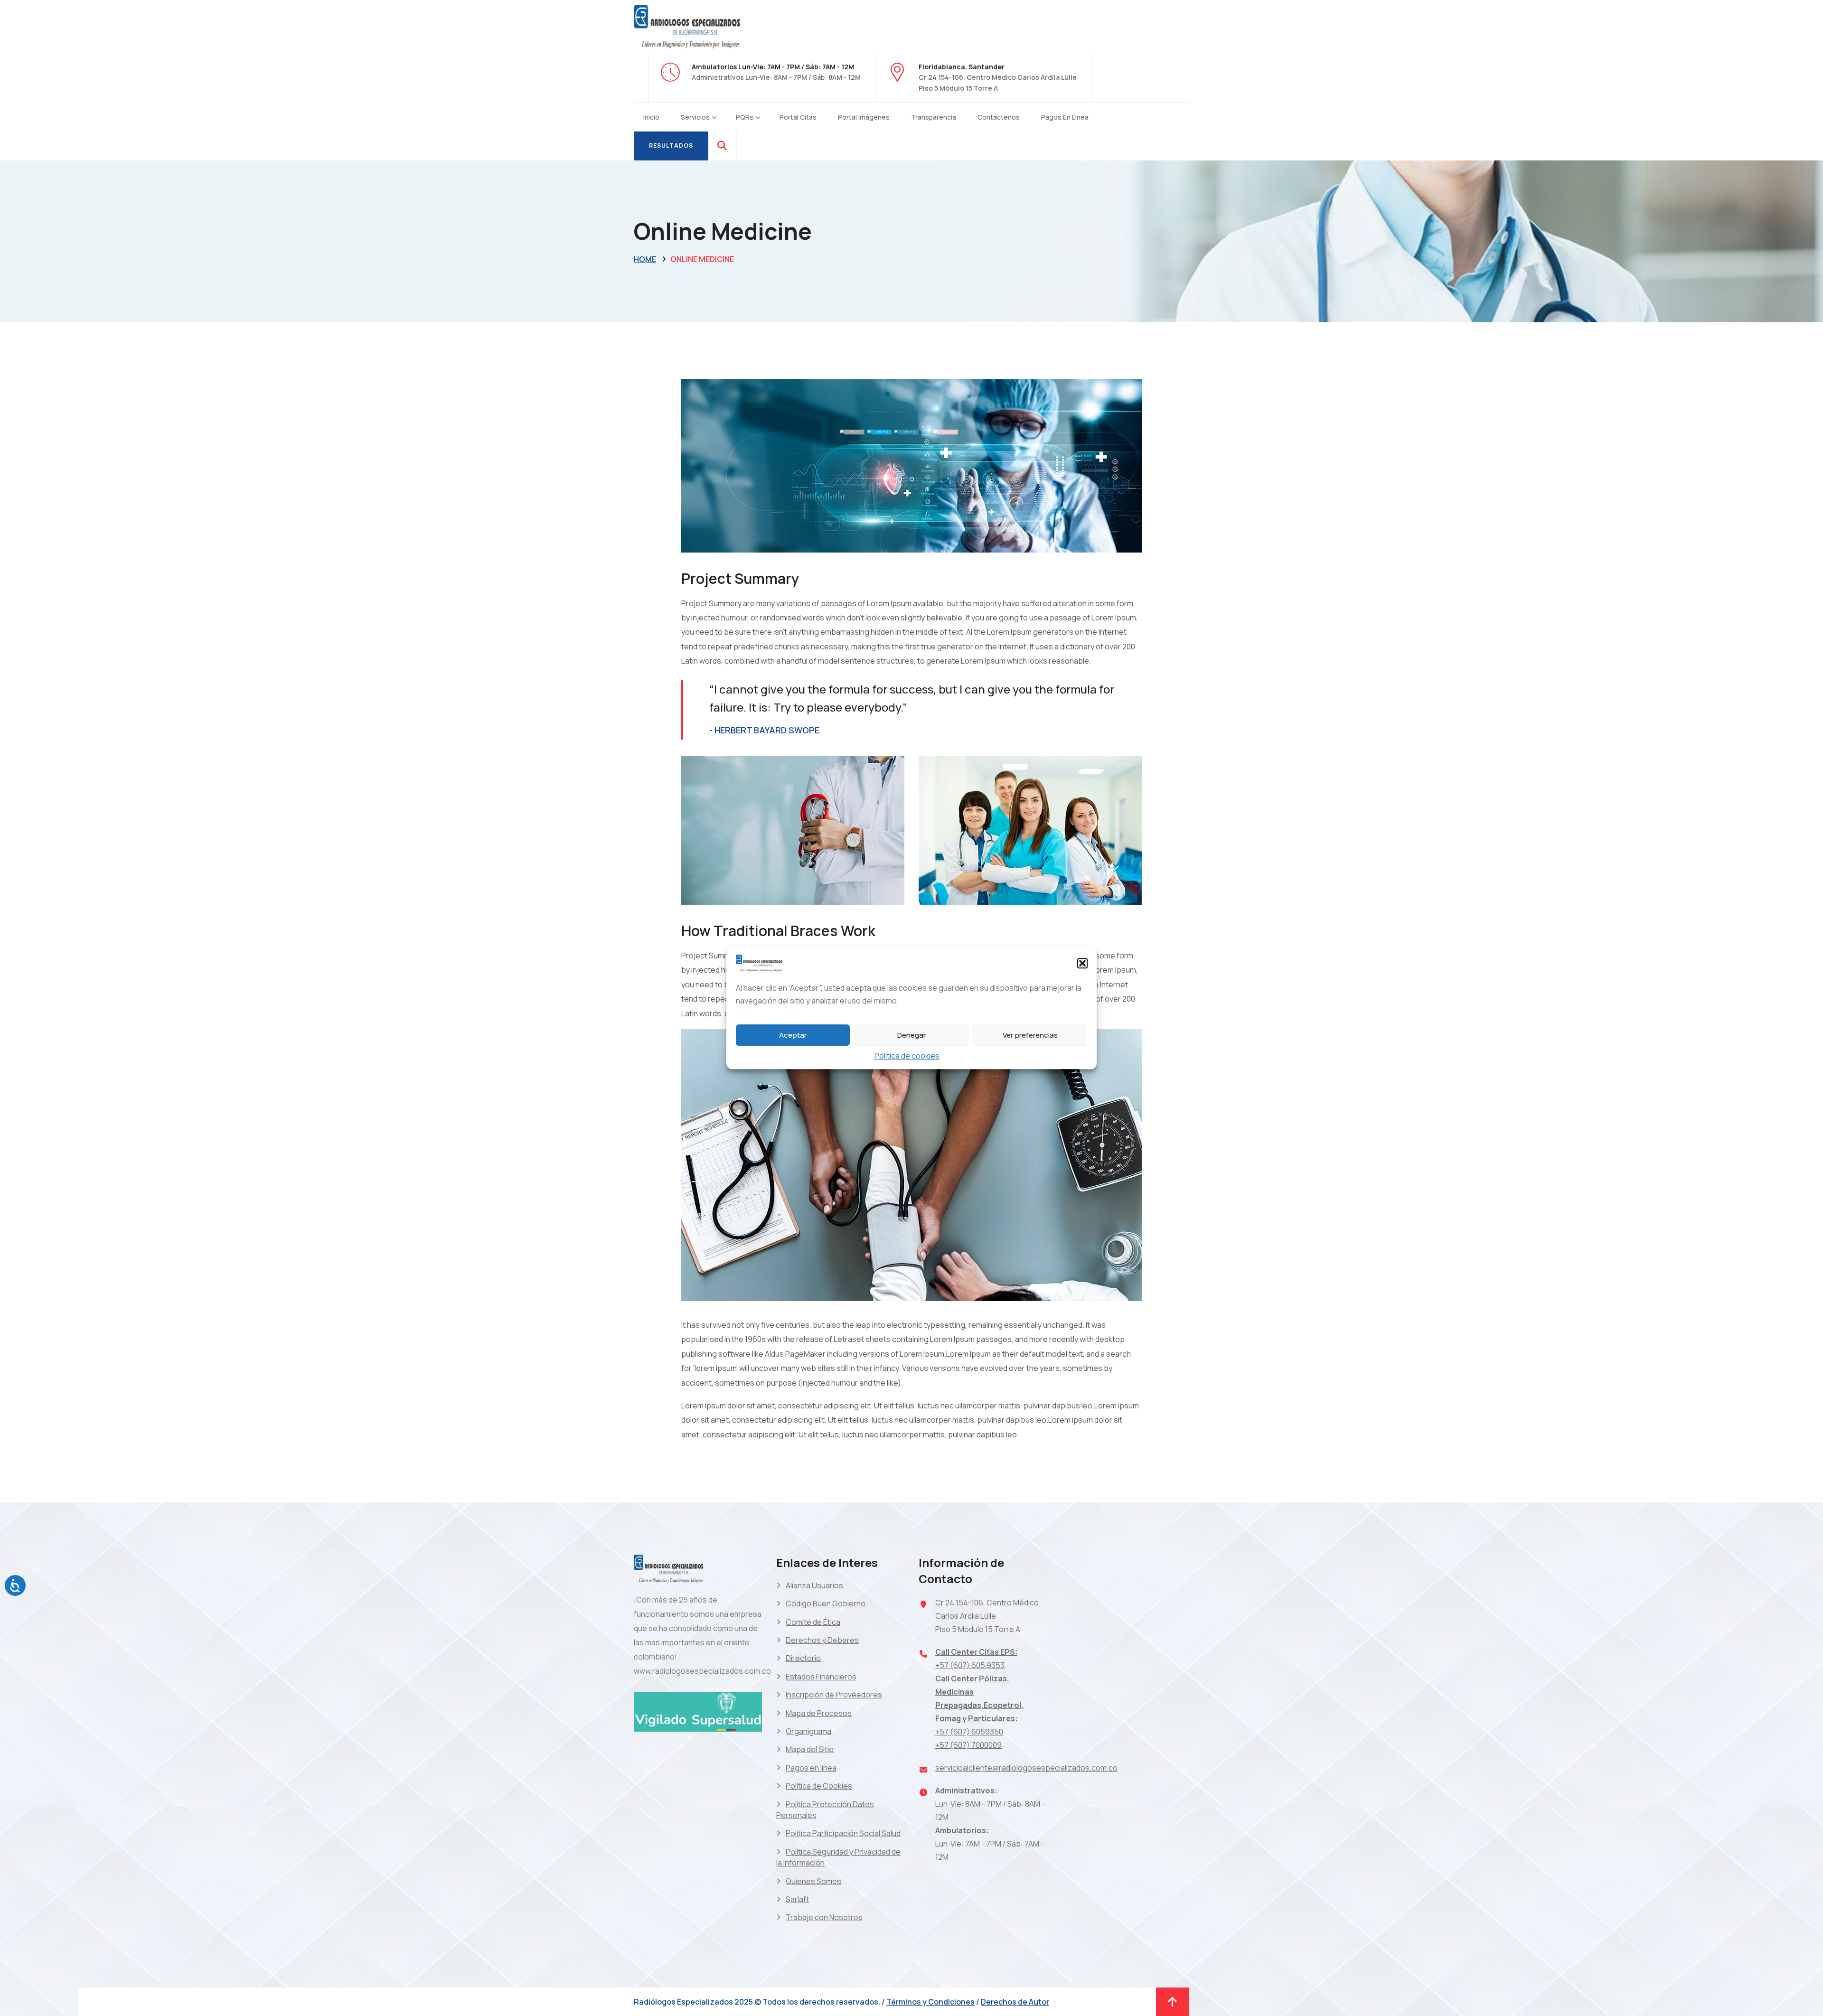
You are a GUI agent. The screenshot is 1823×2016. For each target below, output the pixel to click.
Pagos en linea (1065, 117)
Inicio (651, 117)
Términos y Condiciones (930, 2002)
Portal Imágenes (864, 117)
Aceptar (793, 1035)
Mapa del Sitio (810, 1749)
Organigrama (808, 1731)
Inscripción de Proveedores (834, 1695)
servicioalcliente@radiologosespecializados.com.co (1026, 1768)
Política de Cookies (819, 1786)
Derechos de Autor (1015, 2002)
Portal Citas (798, 117)
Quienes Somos (813, 1881)
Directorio (803, 1658)
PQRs (745, 117)
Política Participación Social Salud (843, 1833)
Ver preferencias (1030, 1035)
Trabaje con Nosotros (824, 1917)
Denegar (911, 1035)
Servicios (695, 117)
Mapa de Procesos (819, 1713)
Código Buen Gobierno (826, 1603)
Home (645, 259)
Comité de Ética (813, 1622)
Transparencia (934, 117)
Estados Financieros (821, 1677)
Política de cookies (907, 1056)
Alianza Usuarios (814, 1585)
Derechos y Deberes (822, 1640)
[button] (1082, 963)
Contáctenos (999, 117)
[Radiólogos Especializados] (688, 26)
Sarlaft (797, 1899)
